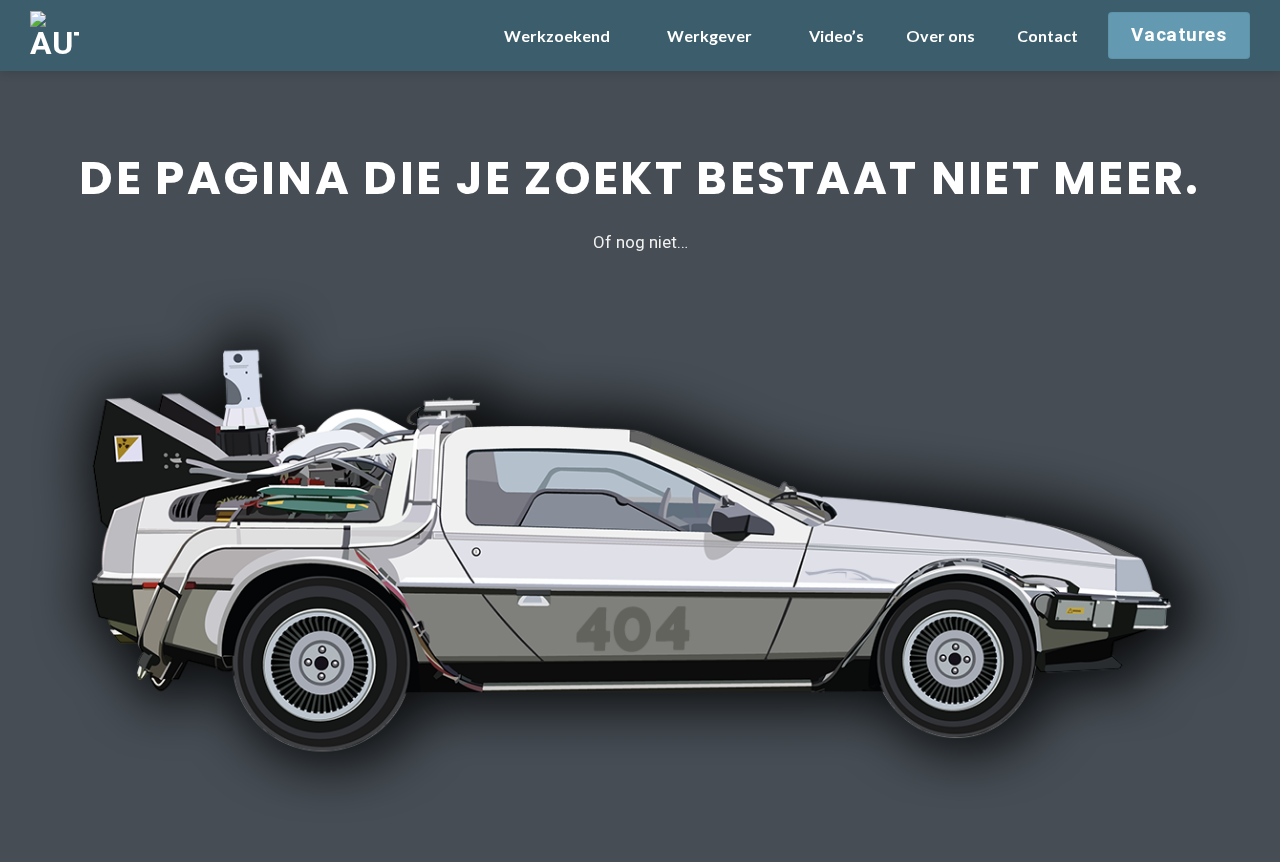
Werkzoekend (557, 35)
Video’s (836, 35)
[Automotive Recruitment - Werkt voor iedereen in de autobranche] (130, 35)
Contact (1047, 35)
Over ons (940, 35)
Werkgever (709, 35)
